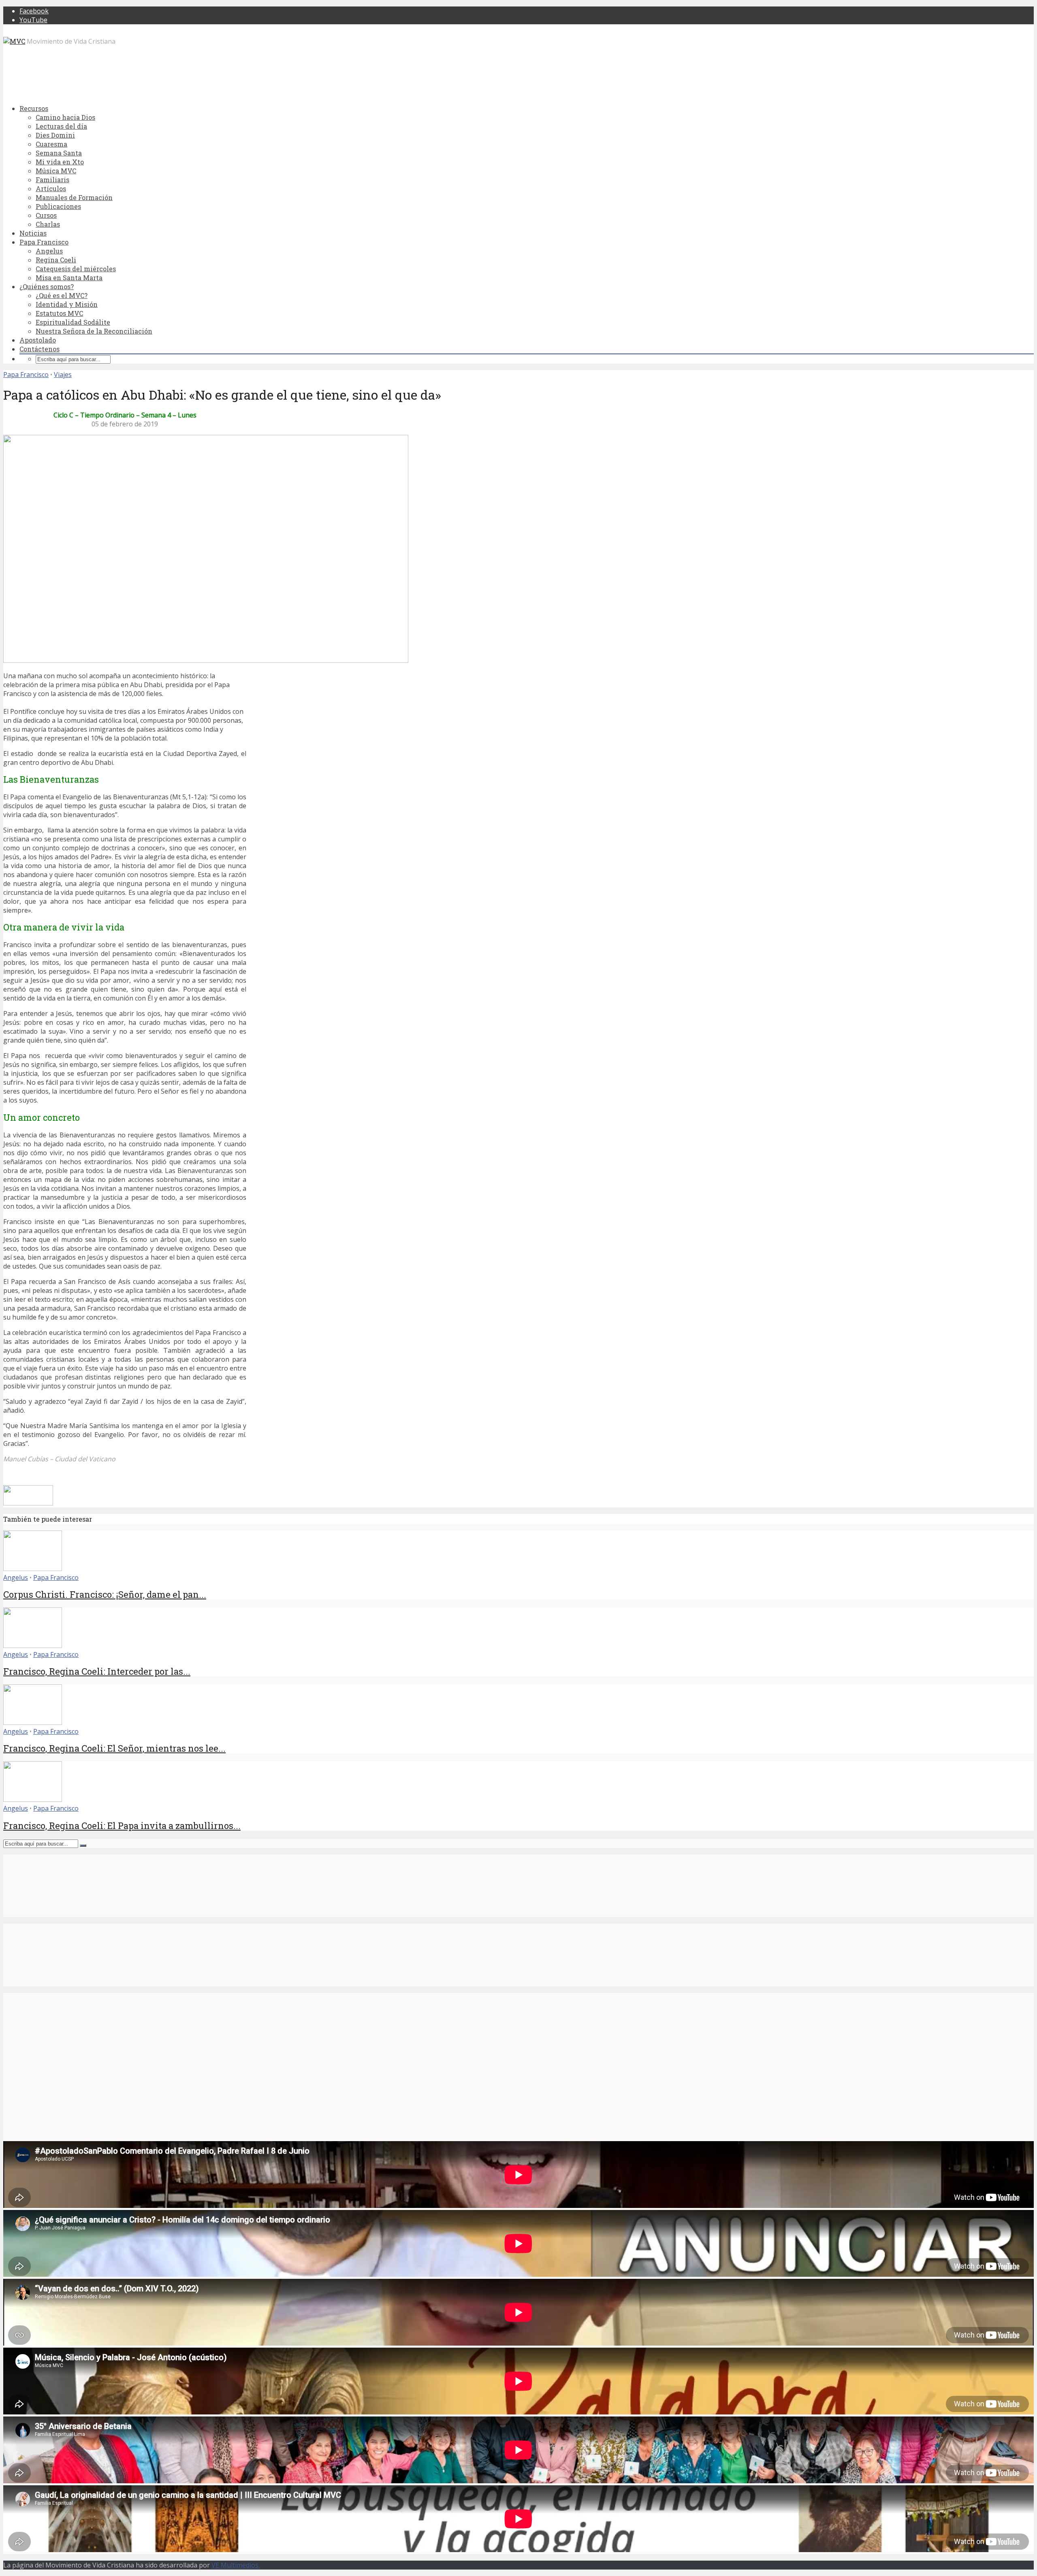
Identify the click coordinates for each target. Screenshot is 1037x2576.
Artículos (51, 188)
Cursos (46, 215)
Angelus (49, 251)
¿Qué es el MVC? (62, 295)
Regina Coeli (56, 260)
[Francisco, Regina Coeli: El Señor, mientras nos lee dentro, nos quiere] (33, 1722)
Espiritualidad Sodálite (73, 322)
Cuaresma (51, 144)
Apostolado (38, 340)
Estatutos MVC (59, 313)
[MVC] (14, 41)
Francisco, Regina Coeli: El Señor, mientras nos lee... (114, 1748)
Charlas (48, 224)
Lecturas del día (61, 126)
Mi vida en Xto (60, 162)
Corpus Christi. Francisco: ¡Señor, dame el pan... (105, 1594)
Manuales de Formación (74, 197)
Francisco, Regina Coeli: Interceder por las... (97, 1671)
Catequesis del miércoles (76, 269)
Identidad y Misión (67, 304)
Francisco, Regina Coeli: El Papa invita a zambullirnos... (122, 1826)
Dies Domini (55, 135)
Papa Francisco (44, 242)
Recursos (34, 108)
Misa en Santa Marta (69, 278)
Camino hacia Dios (65, 117)
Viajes (63, 375)
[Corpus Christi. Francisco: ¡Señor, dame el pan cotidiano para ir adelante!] (33, 1569)
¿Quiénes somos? (47, 286)
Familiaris (52, 180)
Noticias (33, 233)
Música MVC (56, 171)
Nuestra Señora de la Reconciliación (94, 331)
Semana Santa (59, 153)
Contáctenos (39, 349)
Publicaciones (58, 206)
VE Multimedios (236, 2565)
